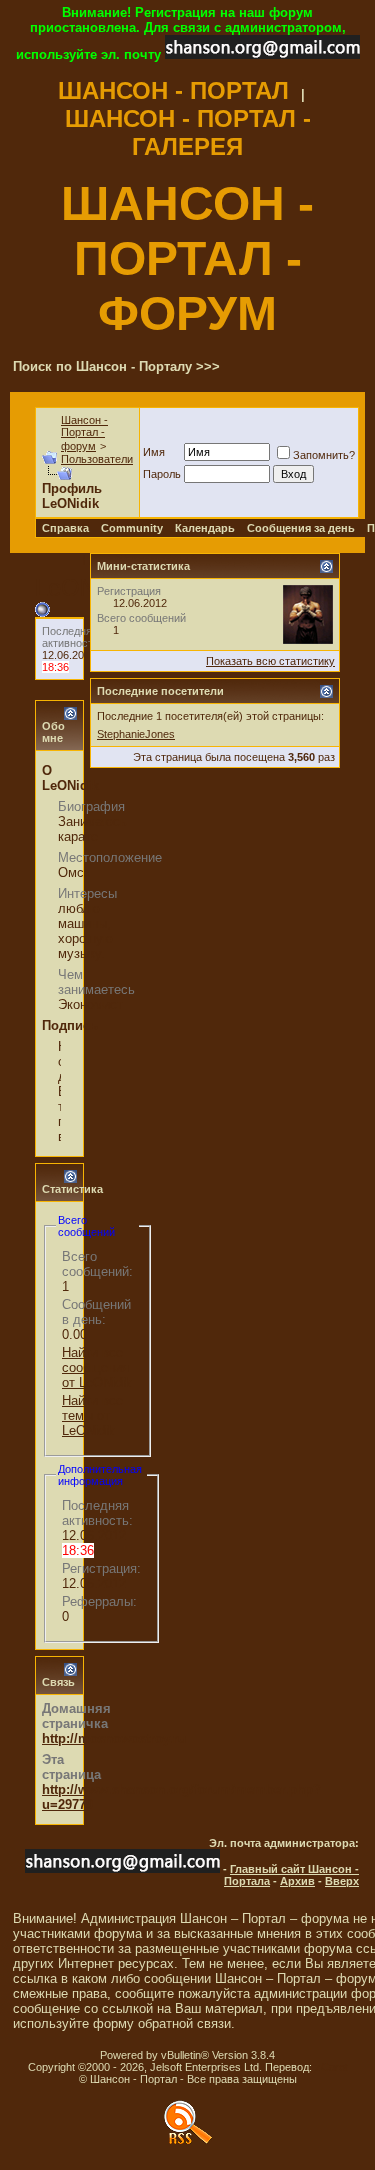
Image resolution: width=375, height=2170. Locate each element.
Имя (154, 452)
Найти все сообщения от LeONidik (97, 1367)
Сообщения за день (301, 528)
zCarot (331, 2067)
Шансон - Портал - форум (84, 433)
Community (132, 528)
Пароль (162, 474)
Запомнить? (324, 455)
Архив (297, 1881)
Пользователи (97, 459)
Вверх (342, 1881)
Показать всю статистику (270, 661)
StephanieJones (136, 734)
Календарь (205, 528)
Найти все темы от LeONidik (92, 1415)
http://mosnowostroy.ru (114, 1738)
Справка (65, 528)
